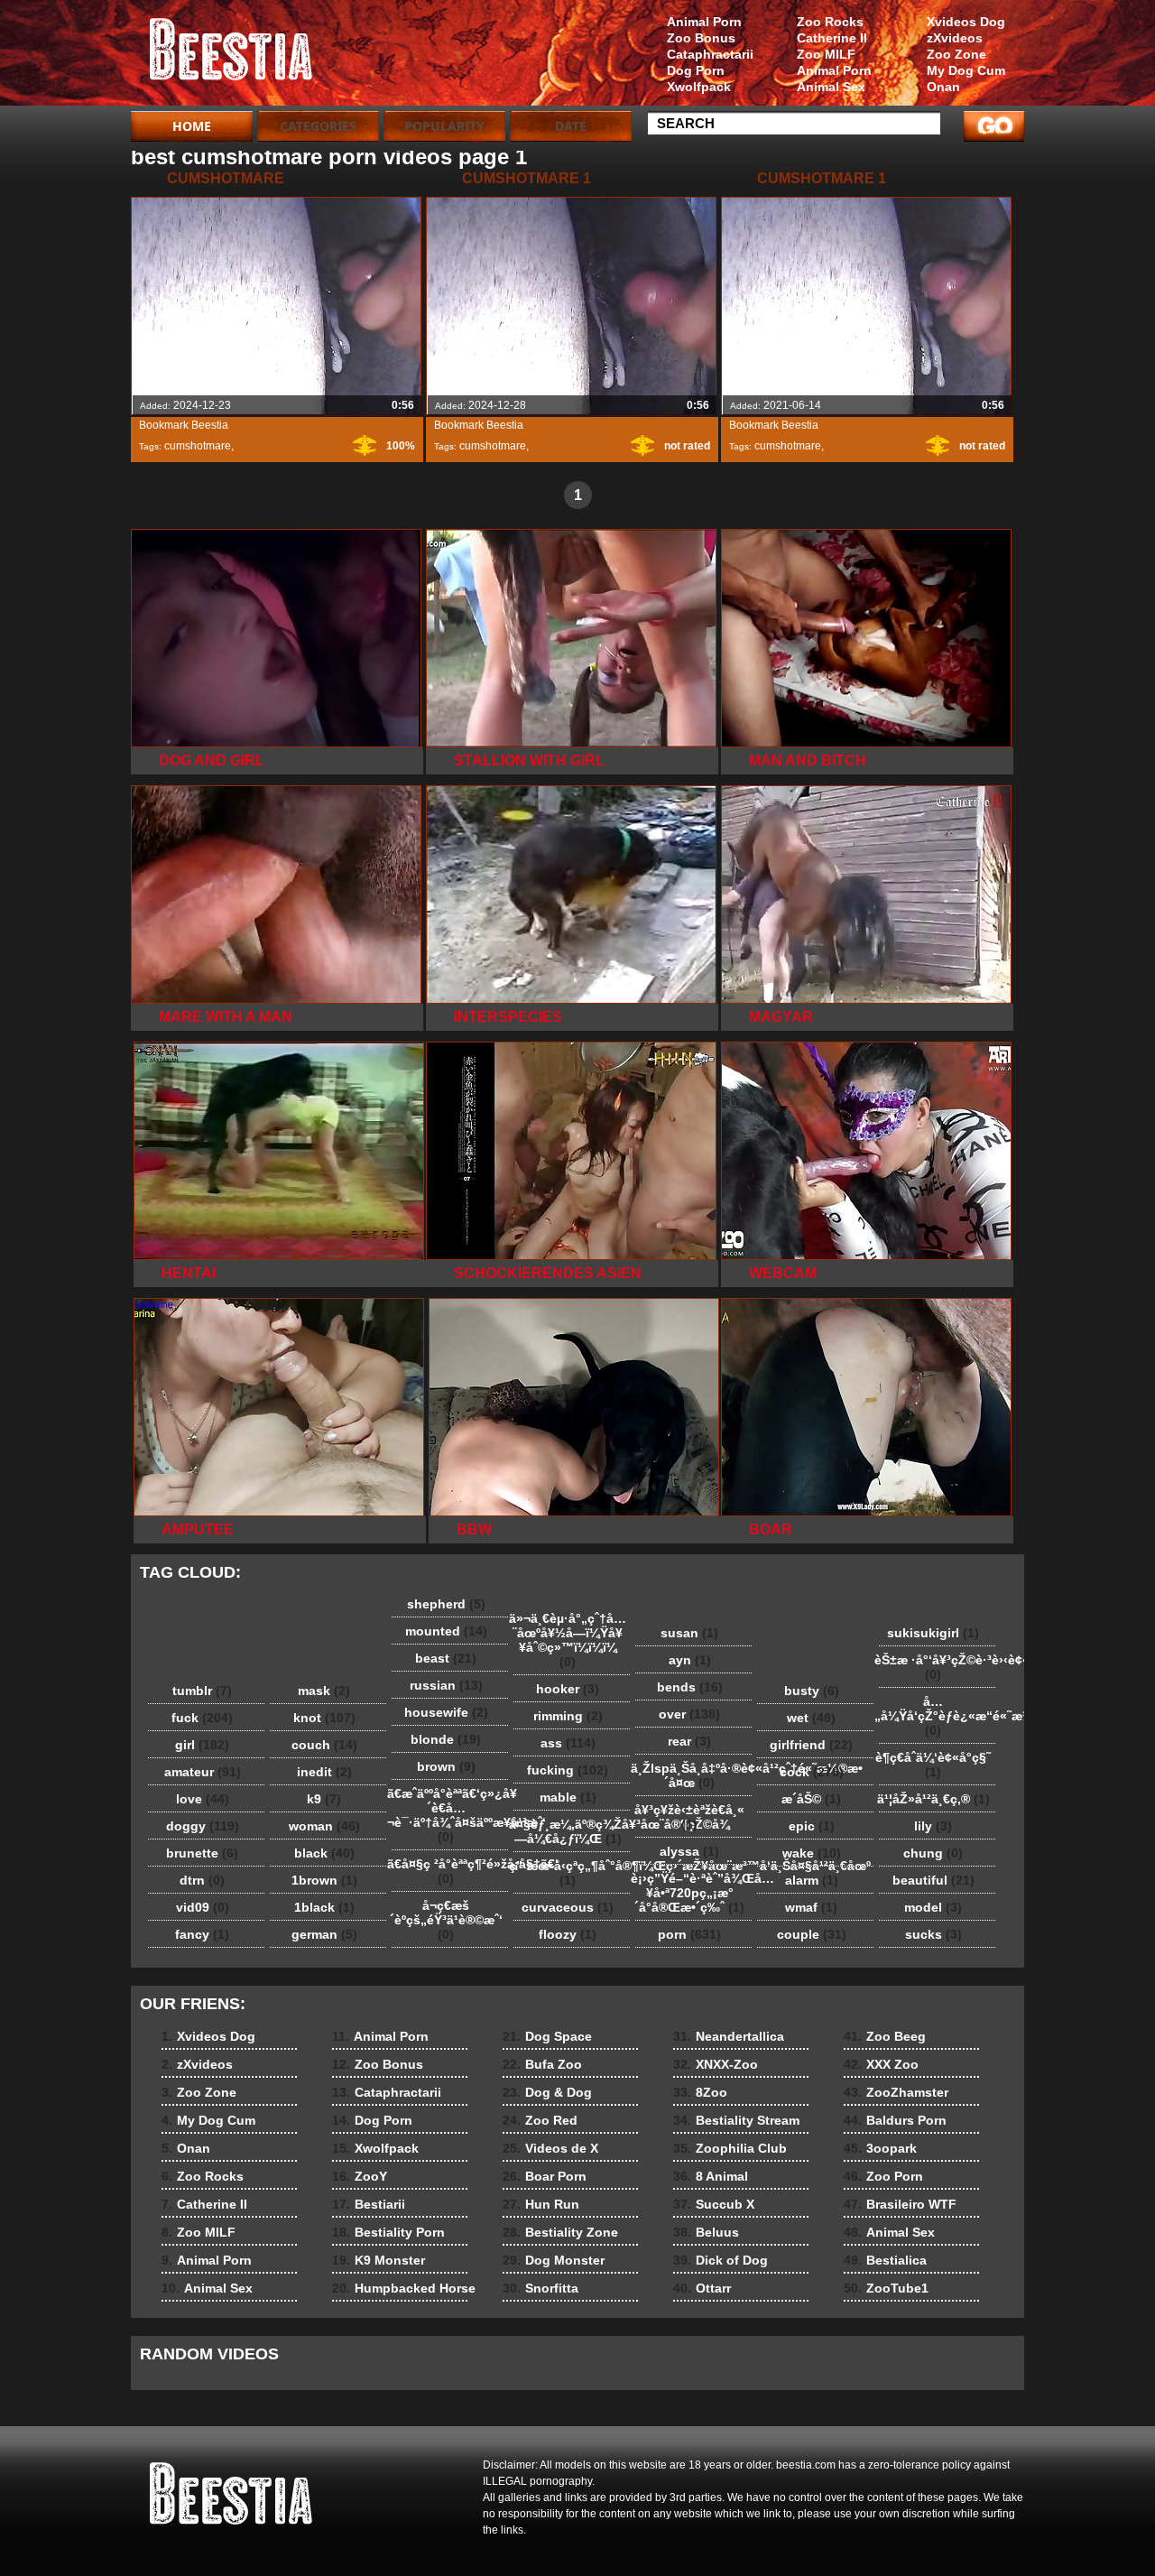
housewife (446, 1712)
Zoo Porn (883, 2176)
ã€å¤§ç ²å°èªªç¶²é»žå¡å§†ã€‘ (450, 1871)
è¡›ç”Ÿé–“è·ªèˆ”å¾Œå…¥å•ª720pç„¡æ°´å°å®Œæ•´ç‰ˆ (694, 1893)
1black (324, 1907)
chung (933, 1853)
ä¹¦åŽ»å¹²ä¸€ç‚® (933, 1799)
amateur (203, 1772)
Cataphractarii (710, 54)
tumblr (202, 1691)
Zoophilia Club (730, 2148)
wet (811, 1718)
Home (192, 126)
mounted (446, 1631)
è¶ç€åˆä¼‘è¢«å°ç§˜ (933, 1765)
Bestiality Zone (560, 2232)
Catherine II (832, 38)
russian (446, 1685)
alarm (812, 1880)
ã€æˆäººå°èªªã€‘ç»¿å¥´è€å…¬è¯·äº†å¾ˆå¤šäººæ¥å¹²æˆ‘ (450, 1815)
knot (324, 1718)
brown (446, 1766)
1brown (324, 1880)
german (324, 1934)
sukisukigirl (933, 1633)
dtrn (202, 1880)
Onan (943, 87)
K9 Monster (379, 2260)
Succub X (714, 2204)
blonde (446, 1739)
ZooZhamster (896, 2092)
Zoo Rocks (830, 22)
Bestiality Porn (388, 2232)
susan (689, 1633)
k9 (324, 1799)
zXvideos (955, 38)
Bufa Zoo (542, 2064)
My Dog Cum (966, 70)
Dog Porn (696, 70)
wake (812, 1853)
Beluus (706, 2232)
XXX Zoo (881, 2064)
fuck (202, 1718)
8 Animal (711, 2176)
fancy (202, 1934)
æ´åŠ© (811, 1799)
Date (571, 126)
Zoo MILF (826, 54)
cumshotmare (198, 446)
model (933, 1907)
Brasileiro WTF (900, 2204)
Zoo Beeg (885, 2036)
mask (324, 1691)
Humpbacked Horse (404, 2288)
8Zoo (700, 2092)
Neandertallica (729, 2036)
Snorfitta (541, 2288)
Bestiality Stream (736, 2120)
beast (446, 1658)
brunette (202, 1853)
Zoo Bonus (701, 38)
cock (812, 1772)
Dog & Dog (547, 2092)
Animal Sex (831, 87)
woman (324, 1826)
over (689, 1714)
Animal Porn (834, 70)
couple (812, 1934)
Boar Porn (545, 2176)
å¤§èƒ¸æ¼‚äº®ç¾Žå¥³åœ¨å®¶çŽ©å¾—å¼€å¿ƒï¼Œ (572, 1831)
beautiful (933, 1880)
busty (812, 1691)
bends (690, 1687)
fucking (568, 1770)
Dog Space (547, 2036)
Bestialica (885, 2260)
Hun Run (541, 2204)
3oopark (880, 2148)
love (203, 1799)
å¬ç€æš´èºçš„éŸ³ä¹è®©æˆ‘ (446, 1920)
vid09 (203, 1907)
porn (689, 1934)
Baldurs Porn (895, 2120)
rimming (568, 1716)
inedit (324, 1772)
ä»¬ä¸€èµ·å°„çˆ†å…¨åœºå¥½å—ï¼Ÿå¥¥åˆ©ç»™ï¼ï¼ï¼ (568, 1640)
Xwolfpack (699, 87)
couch (324, 1745)
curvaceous (568, 1907)
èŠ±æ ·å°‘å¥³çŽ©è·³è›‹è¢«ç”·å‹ (938, 1667)
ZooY (360, 2176)
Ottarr (702, 2288)
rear (689, 1741)
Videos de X (550, 2148)
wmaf (811, 1907)
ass (568, 1743)
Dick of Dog (721, 2260)
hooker (568, 1689)
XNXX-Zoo (716, 2064)
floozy (568, 1934)
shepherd (446, 1604)
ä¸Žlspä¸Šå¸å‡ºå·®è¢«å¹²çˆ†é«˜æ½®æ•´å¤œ (694, 1775)
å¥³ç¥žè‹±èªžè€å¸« (689, 1817)
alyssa (689, 1851)
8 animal (245, 57)
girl (202, 1745)
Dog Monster (554, 2260)
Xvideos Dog (966, 22)
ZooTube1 (886, 2288)
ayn (690, 1660)
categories (318, 126)
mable (568, 1797)
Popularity (444, 126)
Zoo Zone (956, 54)
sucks (933, 1934)
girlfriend (811, 1745)
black (324, 1853)
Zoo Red (540, 2120)
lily (933, 1826)
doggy (203, 1826)
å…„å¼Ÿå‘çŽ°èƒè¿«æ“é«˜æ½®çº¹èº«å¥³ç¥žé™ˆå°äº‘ (938, 1716)
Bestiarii (369, 2204)
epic (812, 1826)
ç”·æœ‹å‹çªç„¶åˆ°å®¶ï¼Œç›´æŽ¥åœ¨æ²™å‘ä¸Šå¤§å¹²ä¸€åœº (572, 1873)
